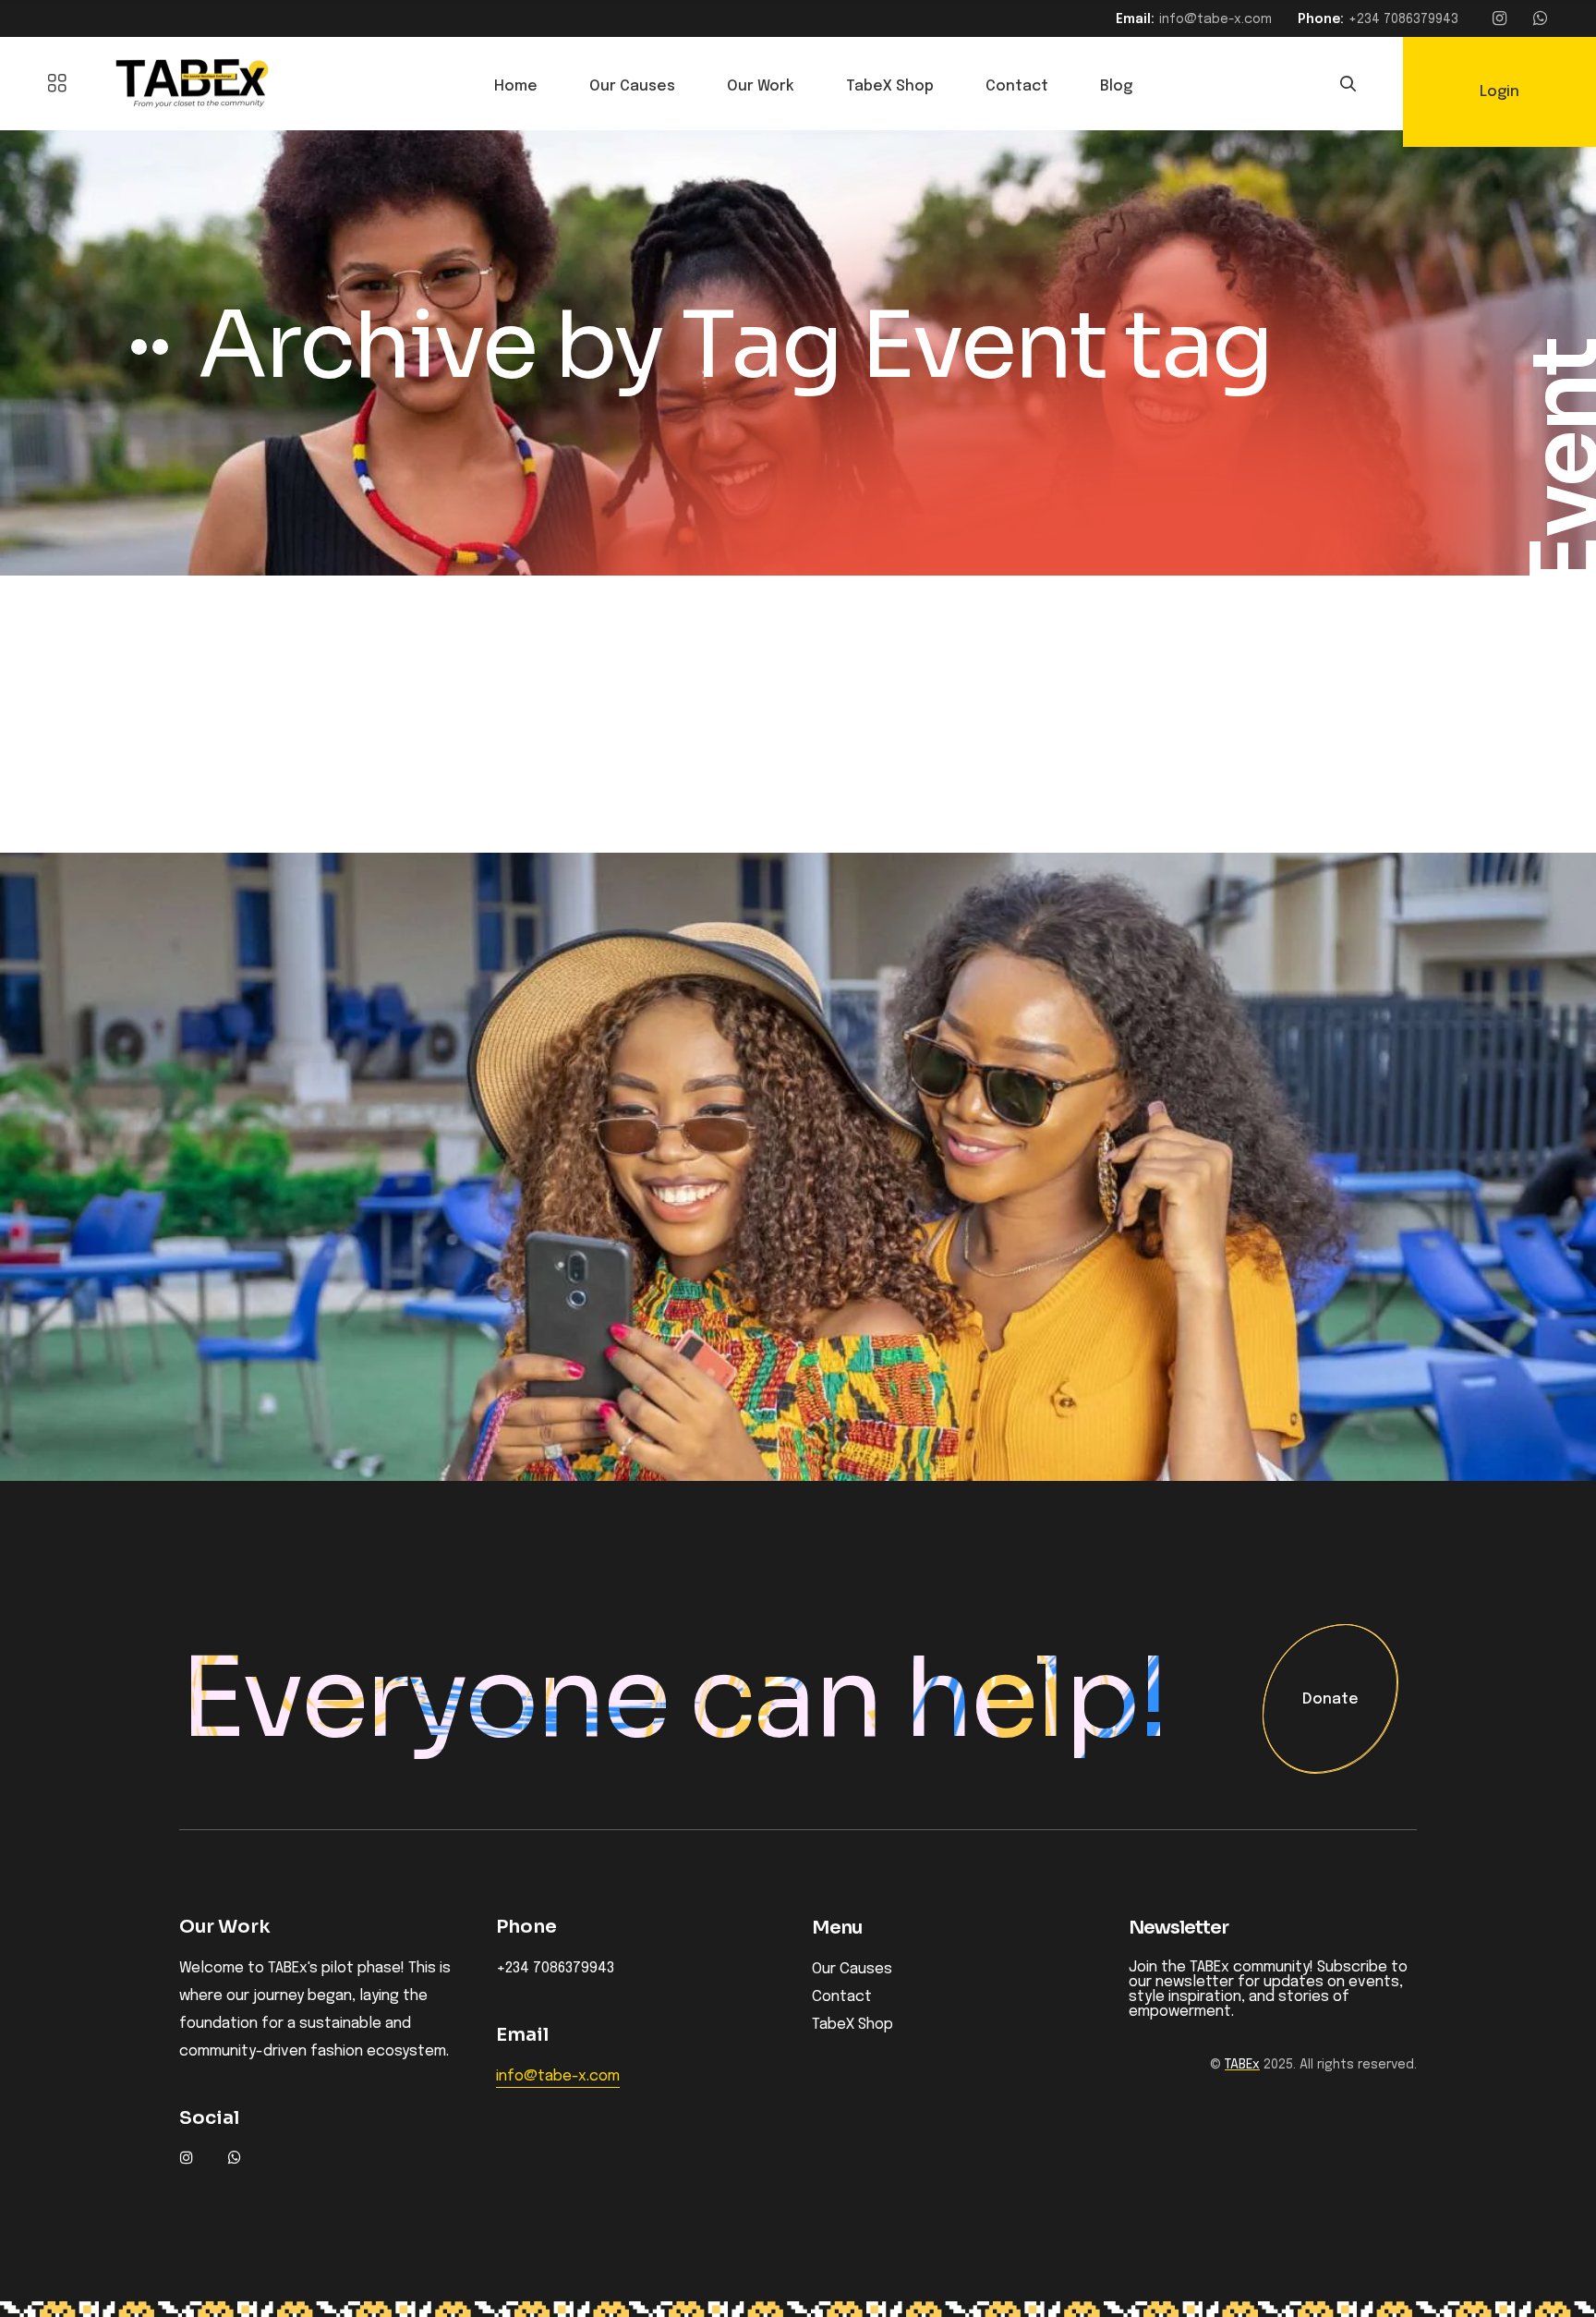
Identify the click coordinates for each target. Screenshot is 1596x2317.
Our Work (761, 86)
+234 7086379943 (1403, 19)
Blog (1116, 86)
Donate (1330, 1700)
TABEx (1242, 2065)
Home (516, 86)
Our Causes (632, 86)
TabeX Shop (890, 86)
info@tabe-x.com (1215, 19)
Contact (1017, 86)
